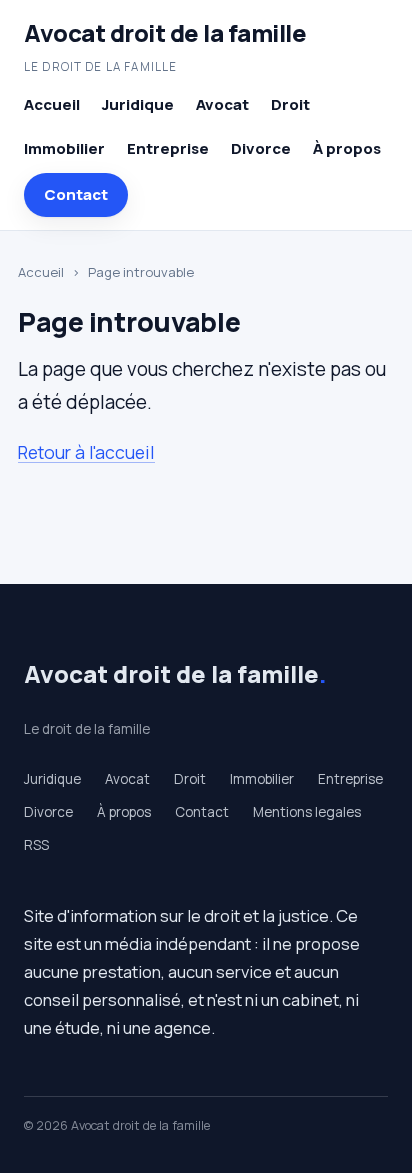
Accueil (52, 104)
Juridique (138, 104)
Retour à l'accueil (86, 452)
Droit (290, 104)
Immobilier (64, 148)
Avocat (222, 104)
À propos (347, 148)
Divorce (261, 148)
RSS (36, 845)
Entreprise (168, 148)
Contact (76, 194)
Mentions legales (307, 812)
